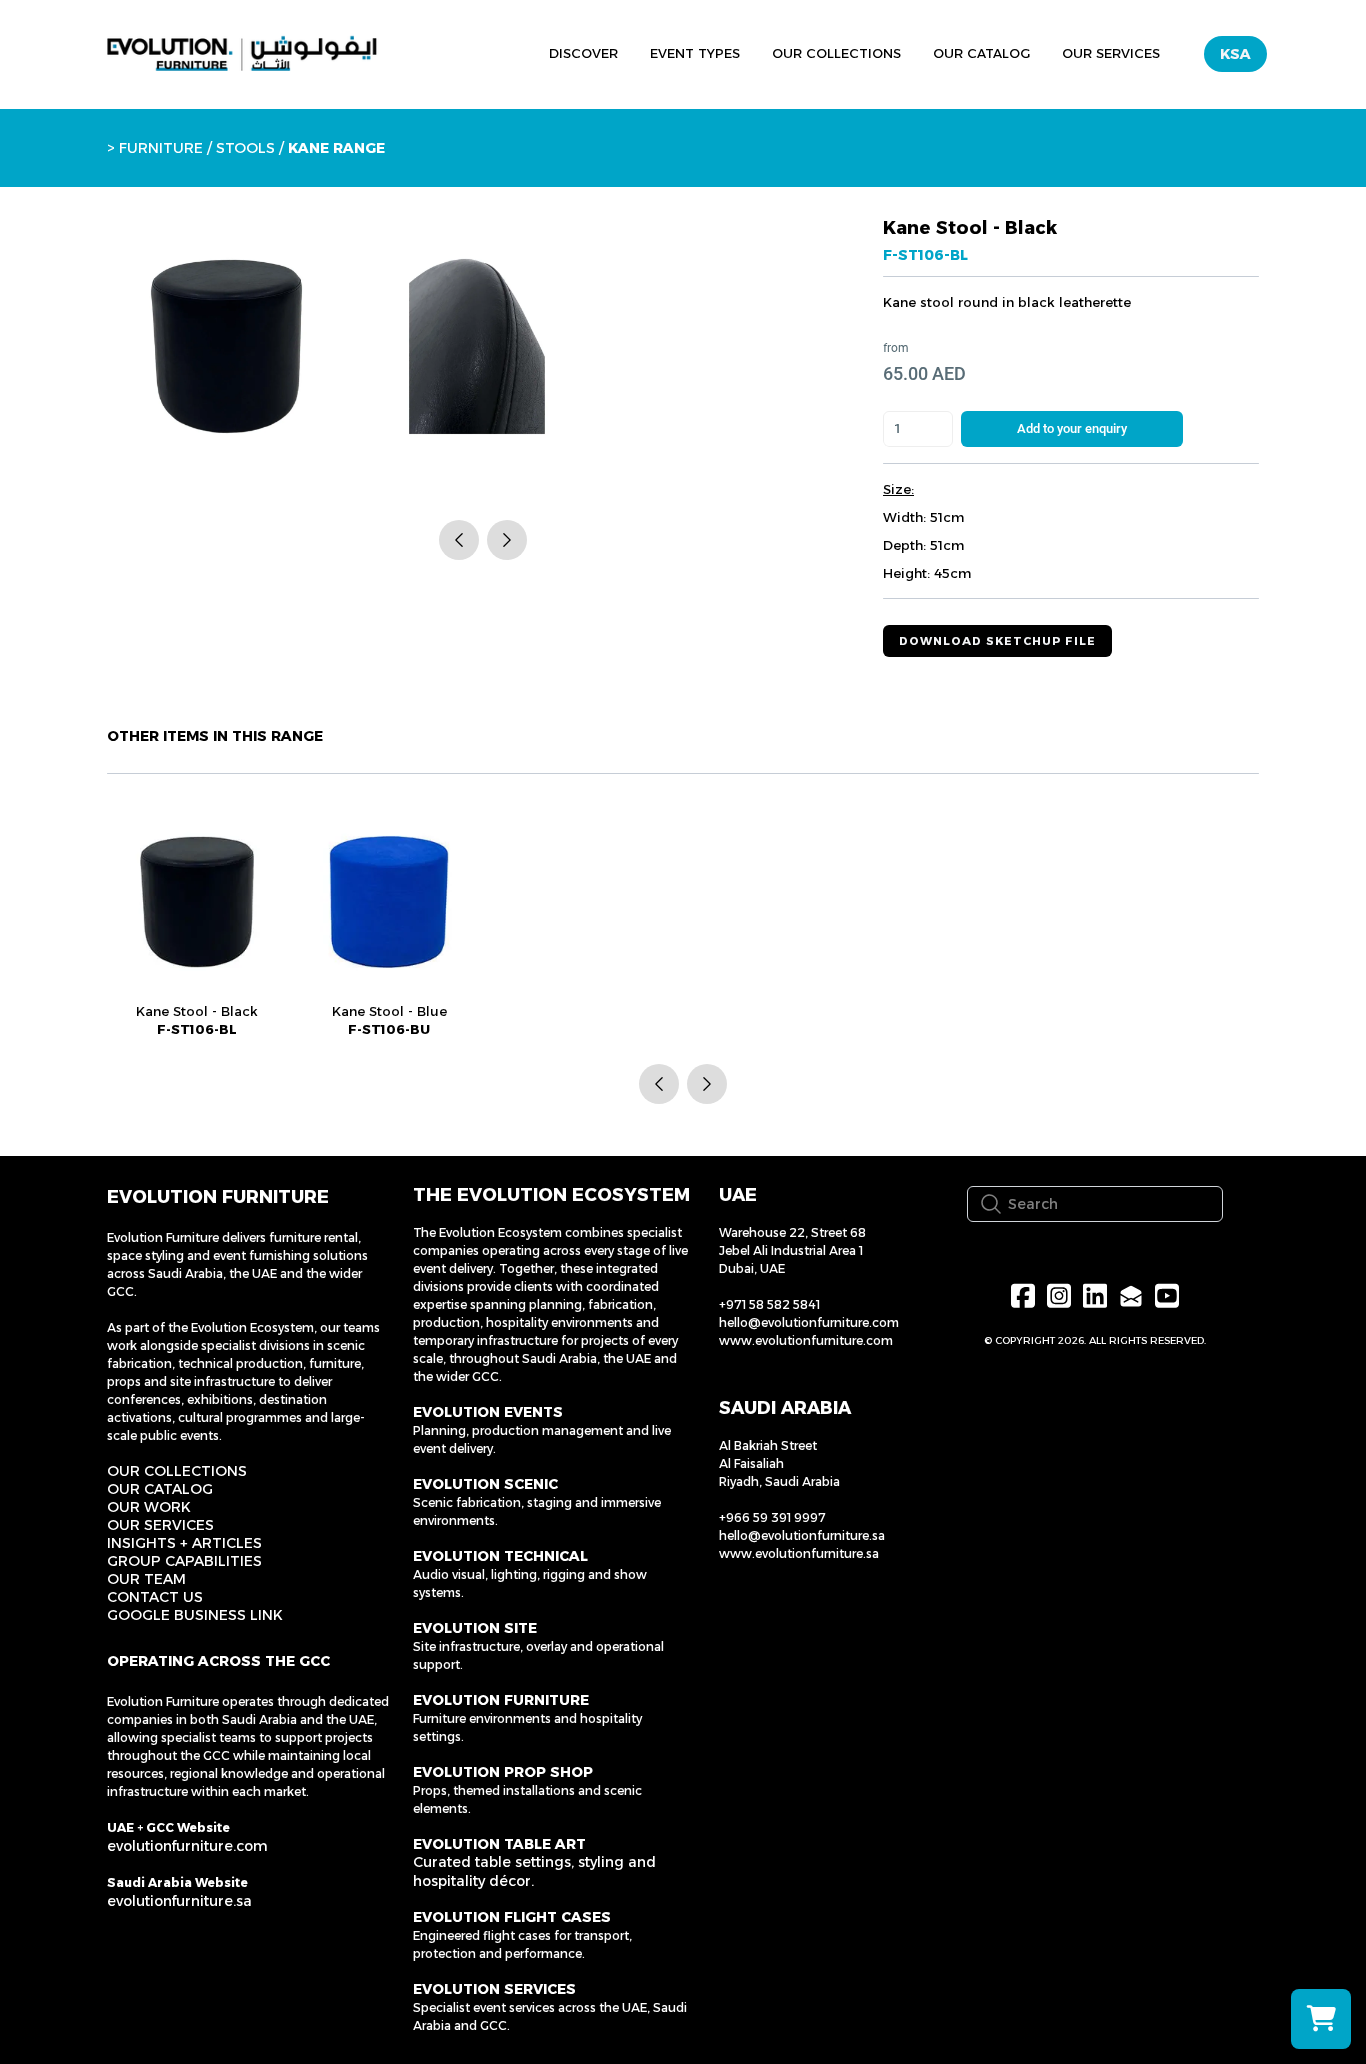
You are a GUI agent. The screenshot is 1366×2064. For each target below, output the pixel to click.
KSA (1235, 54)
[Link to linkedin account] (1095, 1295)
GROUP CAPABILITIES (184, 1561)
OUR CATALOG (160, 1489)
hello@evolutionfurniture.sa (802, 1535)
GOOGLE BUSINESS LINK (195, 1615)
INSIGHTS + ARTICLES (184, 1543)
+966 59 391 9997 (772, 1517)
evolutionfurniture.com (187, 1846)
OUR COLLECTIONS (177, 1471)
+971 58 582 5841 (769, 1304)
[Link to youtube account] (1167, 1295)
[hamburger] (441, 51)
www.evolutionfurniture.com (806, 1340)
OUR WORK (149, 1507)
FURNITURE (161, 148)
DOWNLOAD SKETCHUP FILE (997, 641)
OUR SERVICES (160, 1525)
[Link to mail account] (1131, 1295)
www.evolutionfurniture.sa (799, 1553)
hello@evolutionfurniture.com (809, 1322)
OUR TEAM (146, 1579)
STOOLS (243, 148)
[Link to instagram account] (1059, 1295)
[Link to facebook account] (1023, 1295)
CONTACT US (155, 1597)
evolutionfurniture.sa (179, 1901)
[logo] (242, 54)
